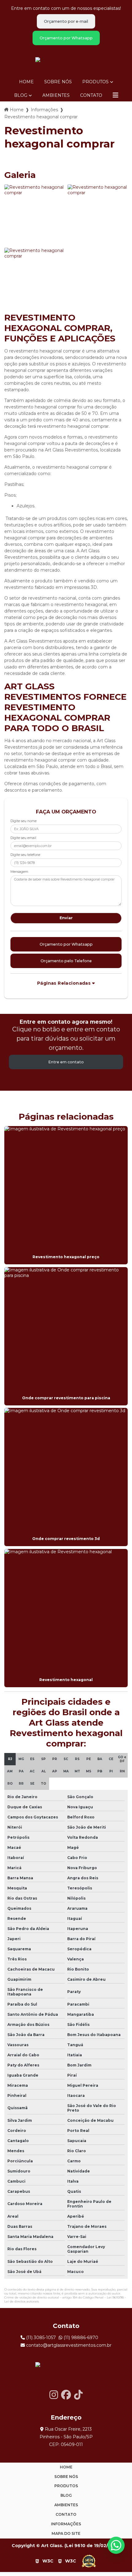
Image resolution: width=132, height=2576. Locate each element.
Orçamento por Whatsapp (66, 38)
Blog (21, 95)
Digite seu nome (23, 821)
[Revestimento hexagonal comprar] (34, 215)
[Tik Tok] (78, 2395)
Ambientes (56, 95)
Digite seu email (23, 838)
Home (26, 82)
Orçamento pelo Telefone (66, 961)
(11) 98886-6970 (80, 2338)
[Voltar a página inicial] (66, 60)
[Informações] (115, 95)
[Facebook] (66, 2395)
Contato (91, 95)
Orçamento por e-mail (66, 21)
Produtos (95, 82)
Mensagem (19, 872)
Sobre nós (58, 82)
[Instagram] (54, 2395)
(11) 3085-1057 (40, 2338)
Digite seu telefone (25, 855)
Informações (44, 110)
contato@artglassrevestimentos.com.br (68, 2345)
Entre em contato (66, 1062)
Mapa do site (66, 2533)
